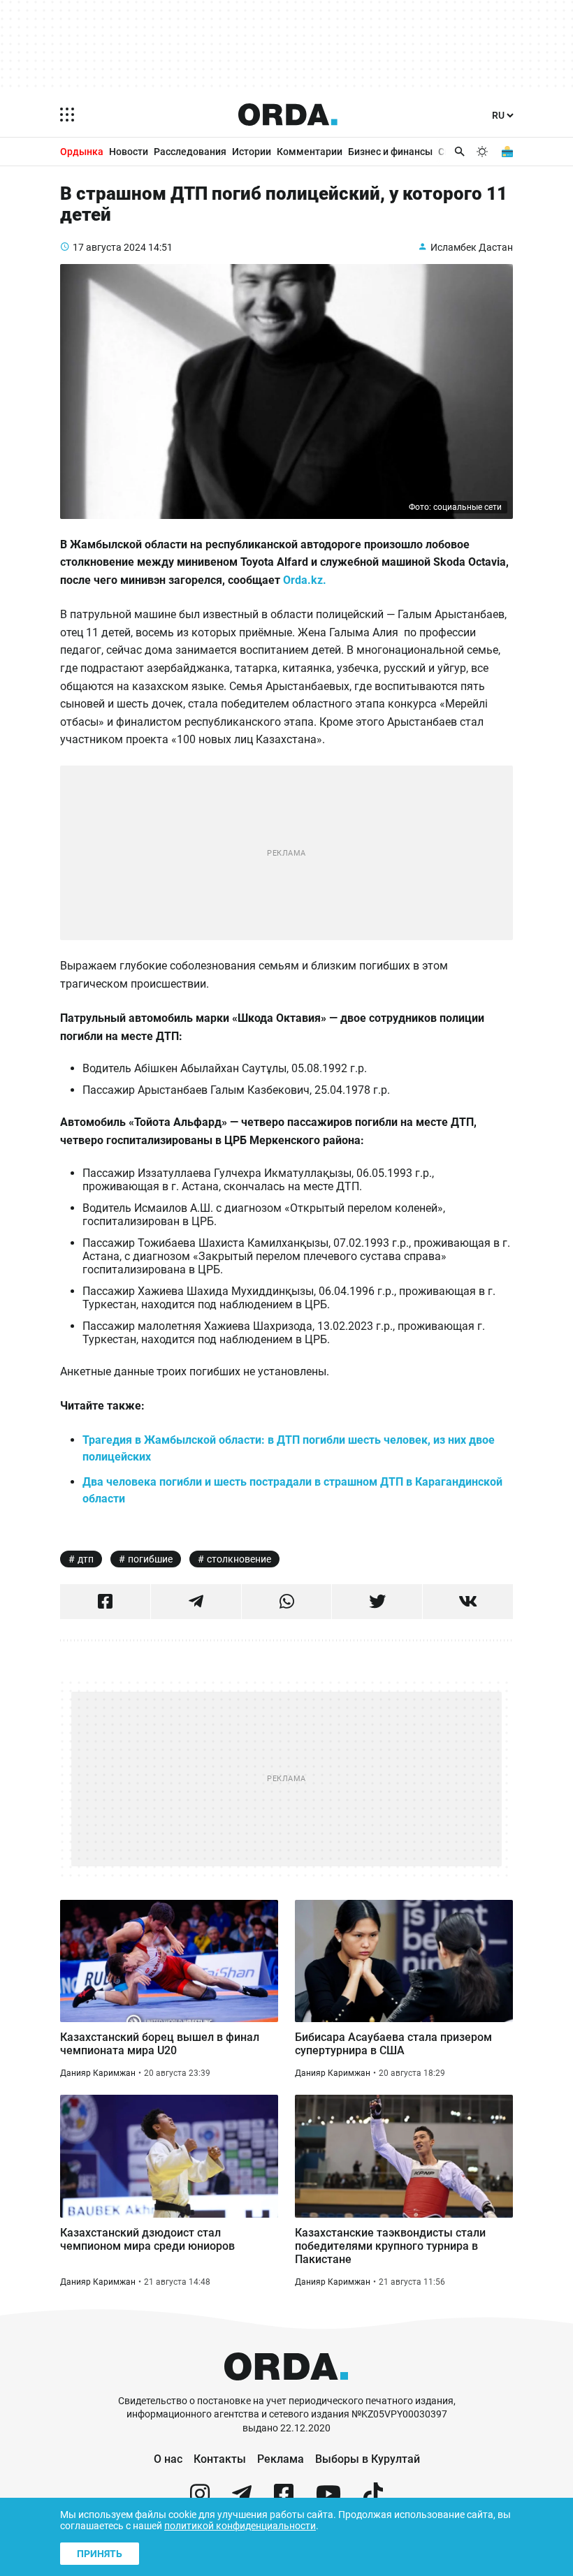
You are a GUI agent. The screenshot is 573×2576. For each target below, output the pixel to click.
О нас (168, 2459)
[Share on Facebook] (105, 1602)
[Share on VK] (468, 1602)
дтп (86, 1559)
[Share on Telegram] (196, 1602)
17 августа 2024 (109, 247)
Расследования (190, 152)
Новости (129, 152)
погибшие (150, 1559)
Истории (252, 152)
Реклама (281, 2459)
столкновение (239, 1559)
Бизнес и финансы (390, 152)
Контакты (220, 2459)
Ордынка (82, 152)
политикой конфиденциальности (240, 2526)
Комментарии (310, 152)
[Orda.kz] (286, 2388)
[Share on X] (377, 1602)
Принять (100, 2554)
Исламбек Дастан (472, 247)
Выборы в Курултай (368, 2459)
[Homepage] (288, 115)
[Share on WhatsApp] (287, 1602)
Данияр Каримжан (98, 2073)
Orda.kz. (305, 580)
